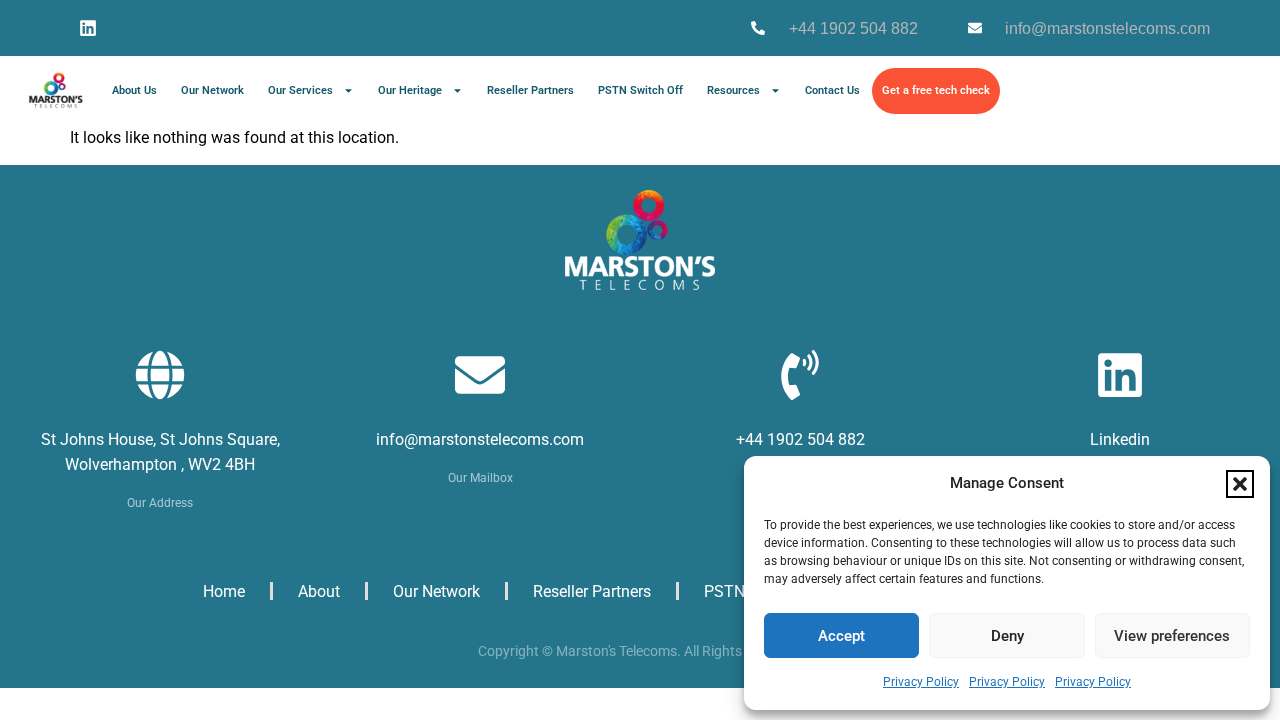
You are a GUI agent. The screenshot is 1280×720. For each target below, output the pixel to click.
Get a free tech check (936, 90)
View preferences (1172, 636)
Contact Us (832, 90)
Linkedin (1120, 439)
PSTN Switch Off (640, 90)
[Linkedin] (88, 28)
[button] (1240, 484)
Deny (1007, 636)
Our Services (300, 90)
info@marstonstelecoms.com (480, 439)
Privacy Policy (921, 682)
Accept (841, 636)
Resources (733, 90)
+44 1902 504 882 (800, 439)
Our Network (212, 90)
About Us (134, 90)
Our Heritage (410, 90)
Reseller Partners (530, 90)
